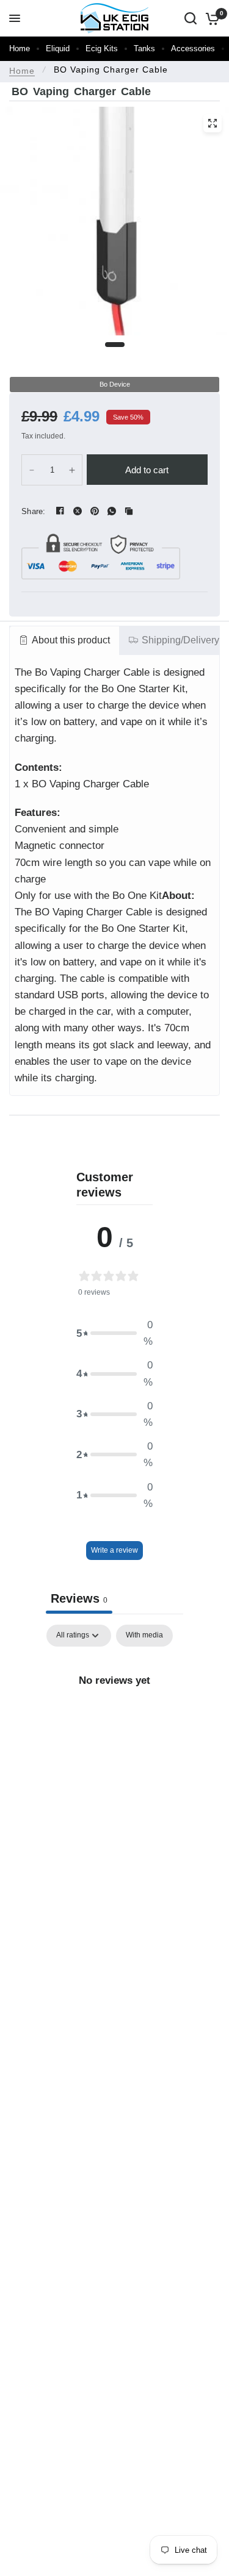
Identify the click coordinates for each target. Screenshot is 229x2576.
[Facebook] (60, 511)
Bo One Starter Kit (143, 689)
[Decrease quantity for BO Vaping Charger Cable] (32, 470)
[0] (210, 18)
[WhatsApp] (112, 511)
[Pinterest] (95, 511)
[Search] (191, 18)
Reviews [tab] (79, 1598)
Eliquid (58, 48)
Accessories (193, 48)
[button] (114, 1333)
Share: (34, 511)
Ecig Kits (102, 48)
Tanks (144, 48)
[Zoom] (213, 123)
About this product (71, 640)
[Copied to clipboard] (129, 511)
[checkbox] (144, 1636)
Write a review (114, 1550)
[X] (78, 511)
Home (20, 48)
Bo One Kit (137, 896)
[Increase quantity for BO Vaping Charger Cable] (72, 470)
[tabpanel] (114, 1721)
